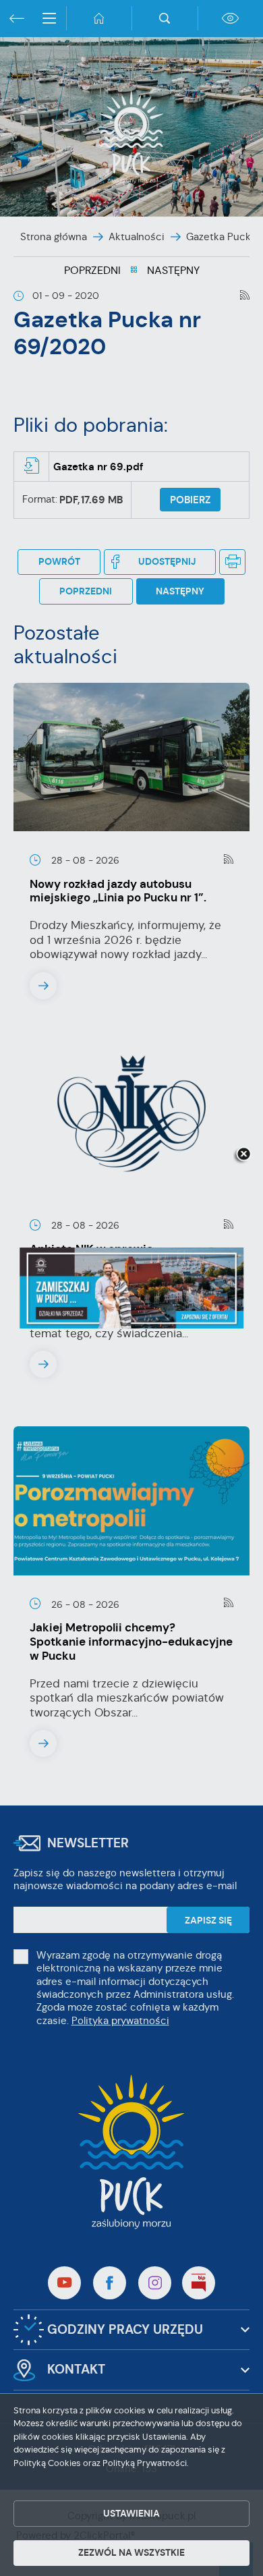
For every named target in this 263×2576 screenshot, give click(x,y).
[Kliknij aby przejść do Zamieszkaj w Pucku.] (131, 1288)
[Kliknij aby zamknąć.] (243, 1155)
